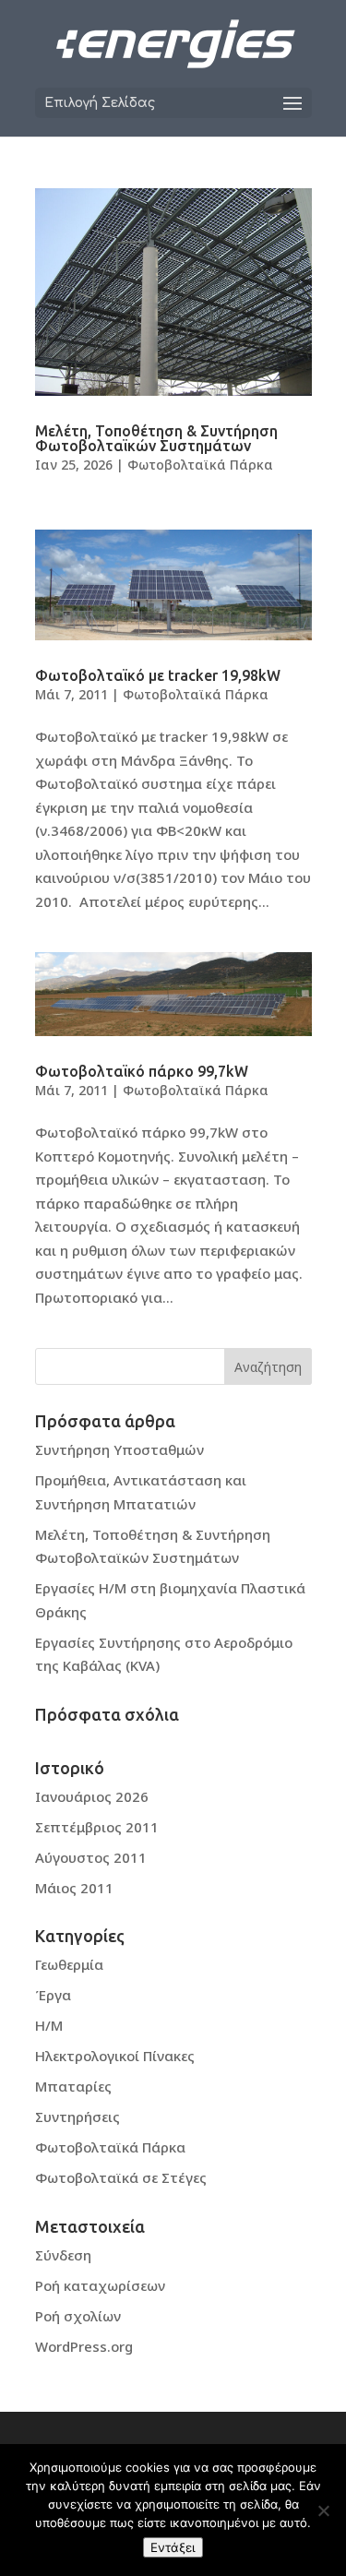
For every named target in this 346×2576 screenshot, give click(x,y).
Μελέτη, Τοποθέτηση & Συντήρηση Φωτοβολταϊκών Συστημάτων (156, 438)
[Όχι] (323, 2510)
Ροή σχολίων (78, 2316)
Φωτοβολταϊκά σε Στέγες (121, 2177)
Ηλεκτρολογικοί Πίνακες (115, 2056)
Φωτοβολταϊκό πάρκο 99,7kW (142, 1071)
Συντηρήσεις (78, 2117)
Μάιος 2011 (74, 1888)
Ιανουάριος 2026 (92, 1796)
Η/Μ (49, 2025)
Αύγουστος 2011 (91, 1857)
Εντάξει (173, 2547)
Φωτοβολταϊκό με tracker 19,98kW (158, 675)
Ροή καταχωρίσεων (100, 2285)
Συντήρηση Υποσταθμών (119, 1449)
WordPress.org (84, 2346)
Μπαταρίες (73, 2086)
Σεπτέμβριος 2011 (97, 1827)
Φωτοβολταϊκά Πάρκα (200, 465)
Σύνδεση (63, 2255)
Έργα (53, 1995)
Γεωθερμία (69, 1964)
